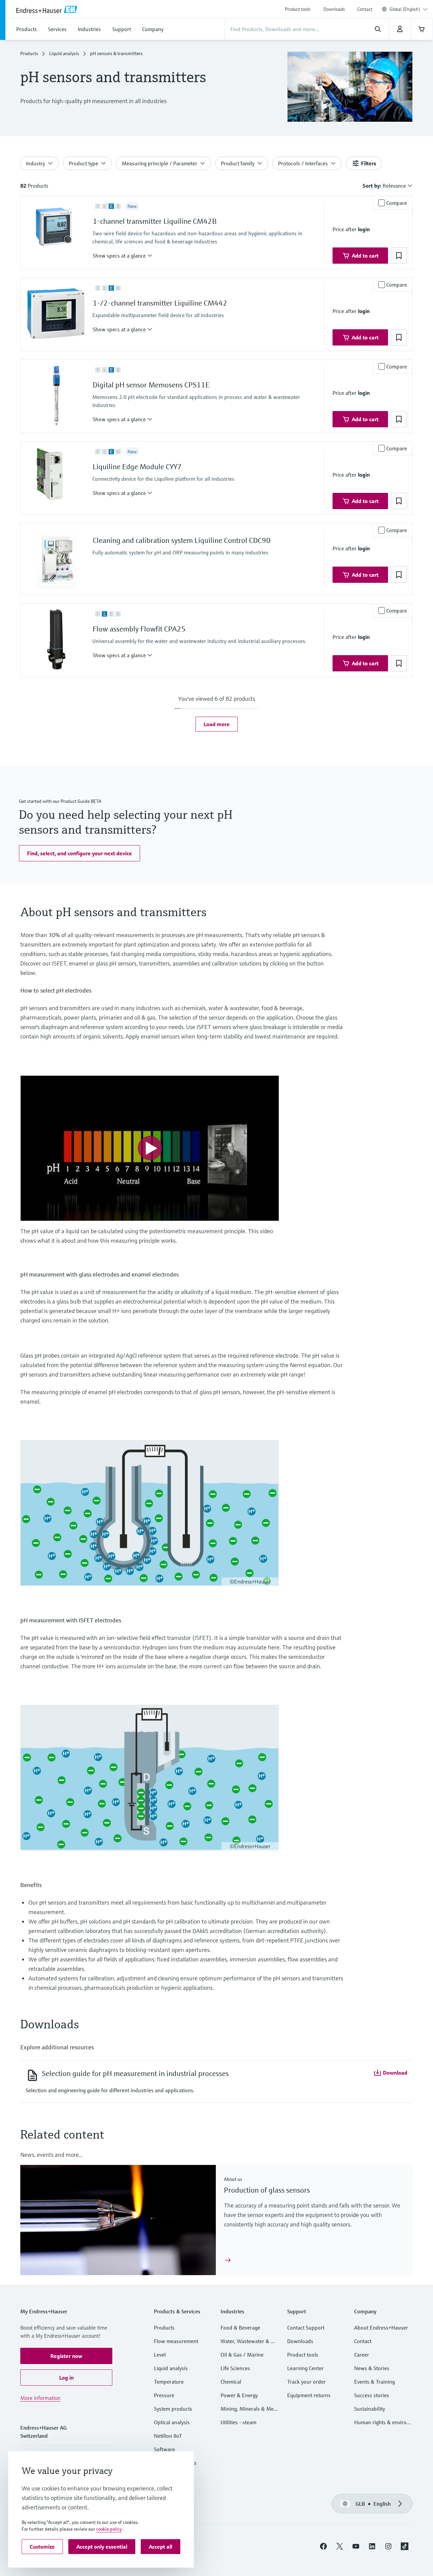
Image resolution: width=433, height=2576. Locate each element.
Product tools (298, 9)
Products (29, 53)
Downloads (334, 9)
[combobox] (408, 9)
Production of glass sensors (267, 2190)
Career (362, 2355)
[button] (123, 256)
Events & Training (374, 2382)
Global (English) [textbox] (405, 9)
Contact (365, 9)
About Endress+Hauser (381, 2328)
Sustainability (370, 2409)
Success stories (372, 2395)
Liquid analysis (64, 53)
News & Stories (372, 2368)
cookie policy (109, 2529)
